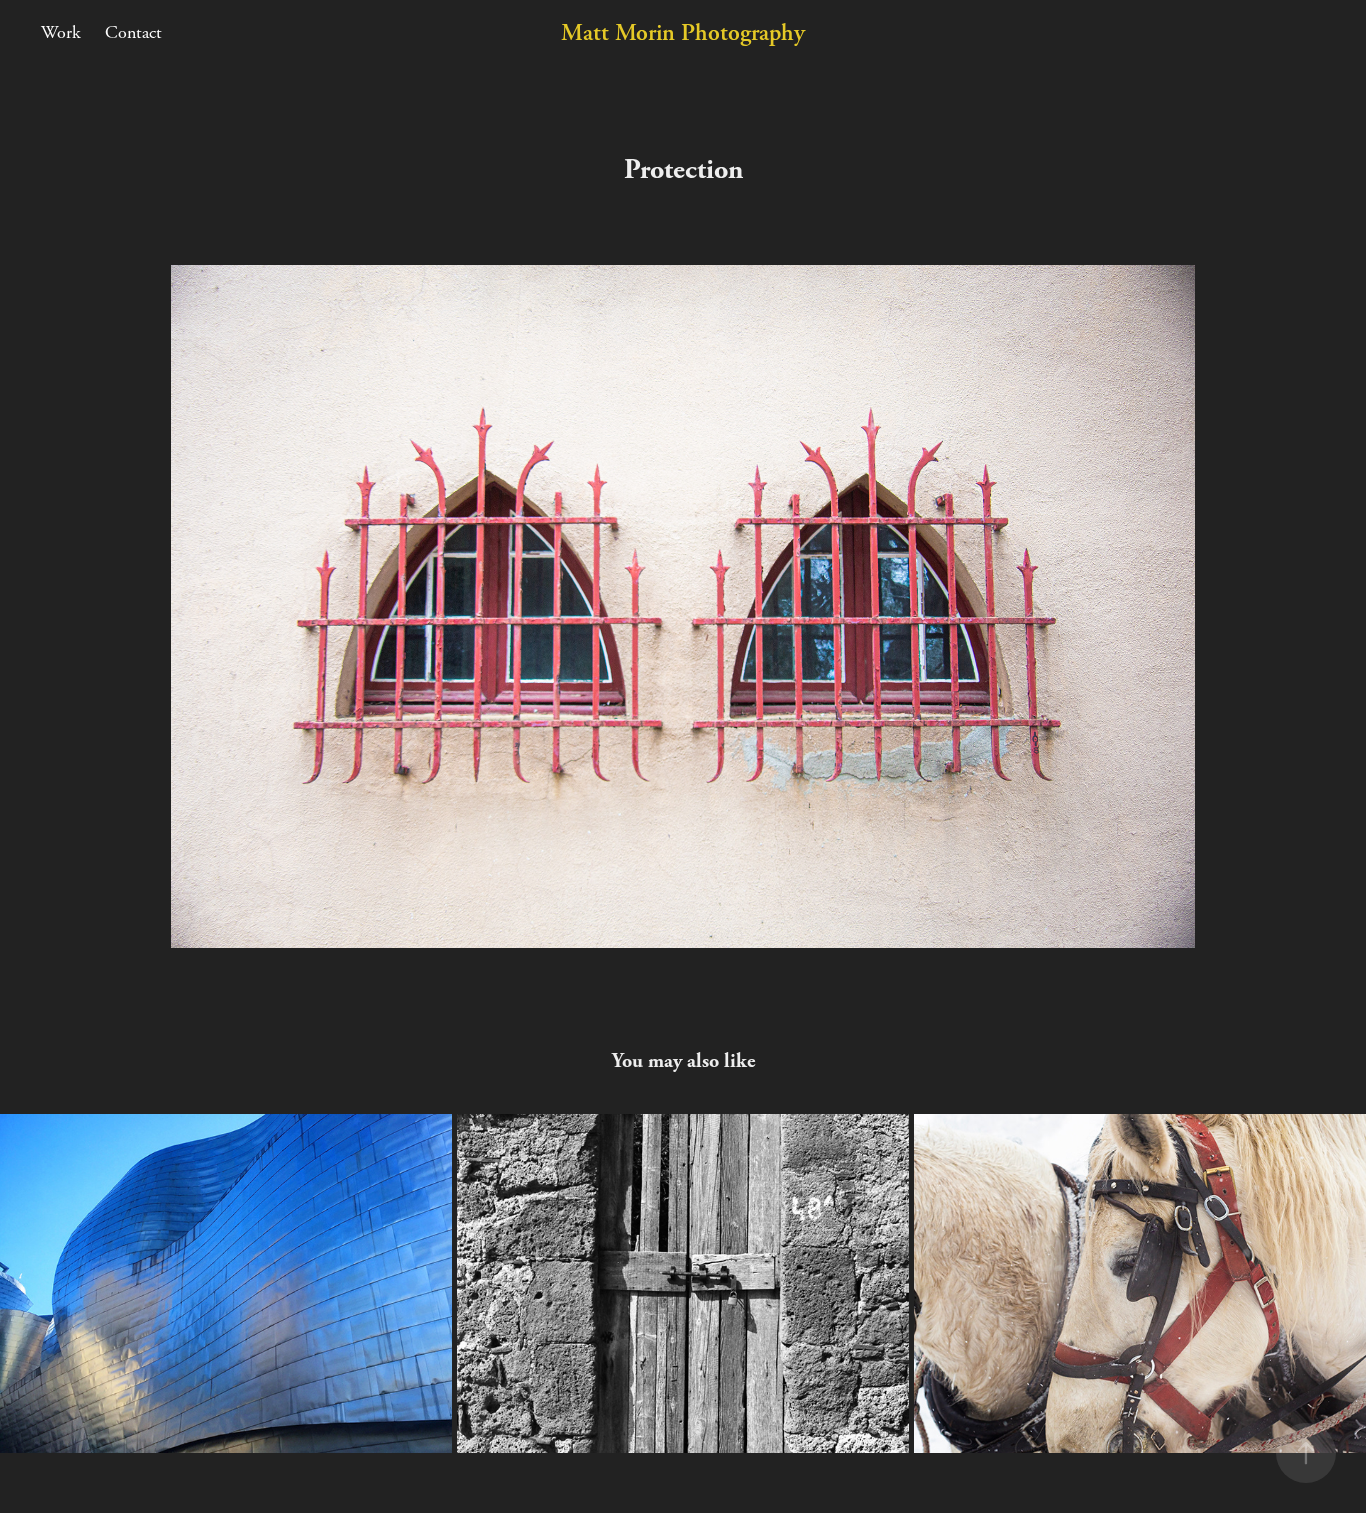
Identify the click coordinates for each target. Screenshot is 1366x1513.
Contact (133, 32)
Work (61, 32)
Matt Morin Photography (683, 33)
